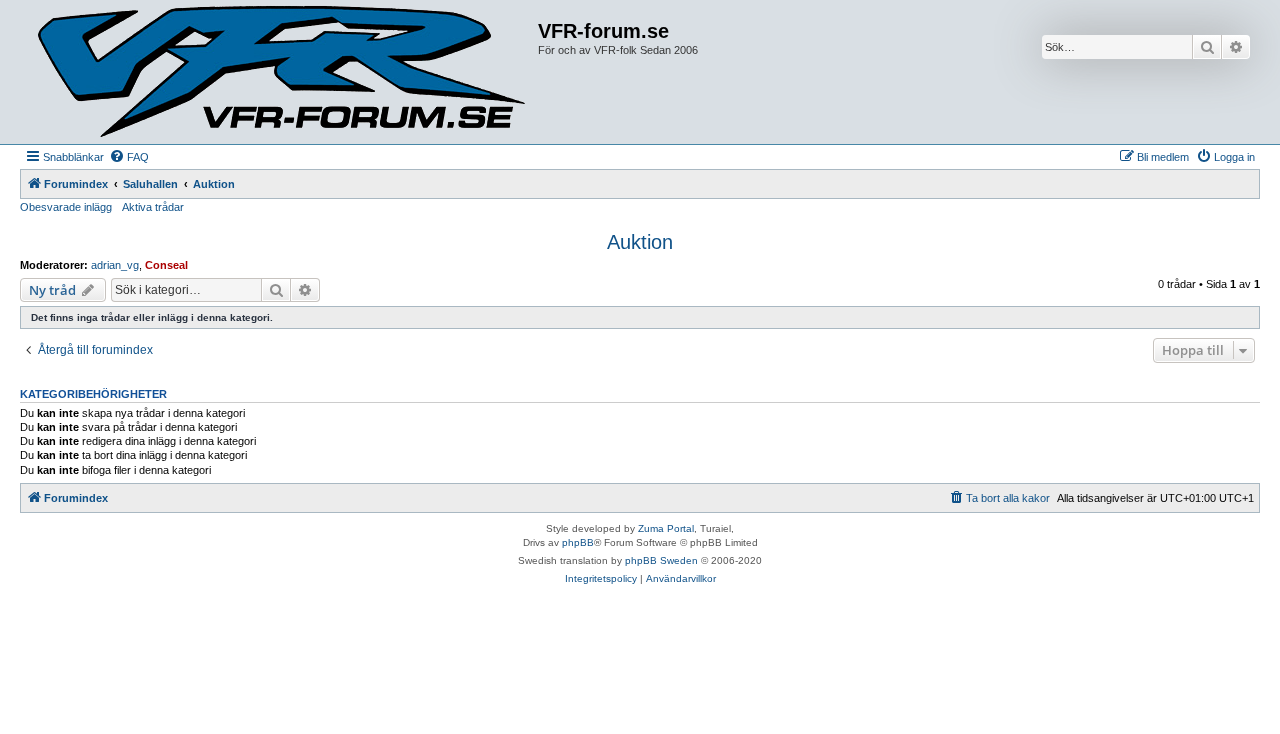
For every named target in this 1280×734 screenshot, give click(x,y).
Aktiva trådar (153, 207)
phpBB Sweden (661, 560)
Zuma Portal (666, 528)
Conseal (166, 265)
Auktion (640, 242)
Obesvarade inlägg (66, 207)
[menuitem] (129, 157)
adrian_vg (115, 265)
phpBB (578, 542)
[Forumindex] (281, 72)
